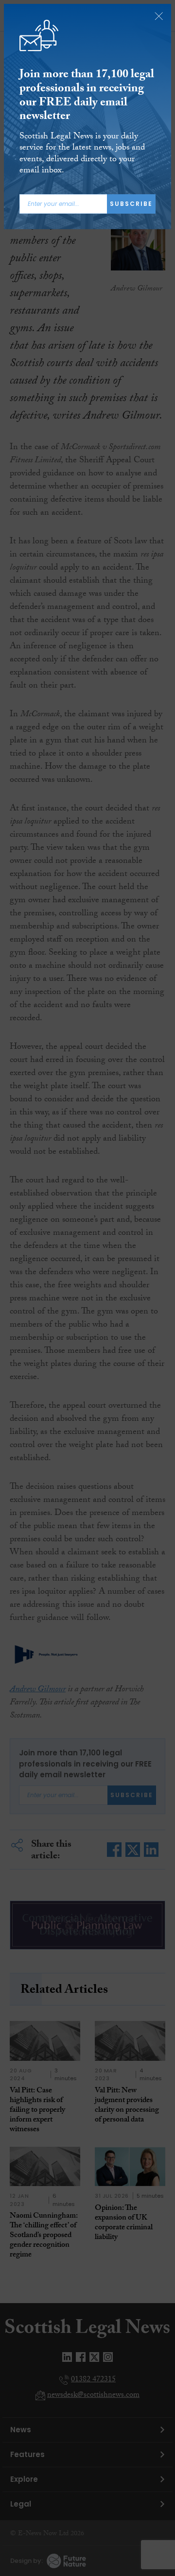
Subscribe (131, 204)
